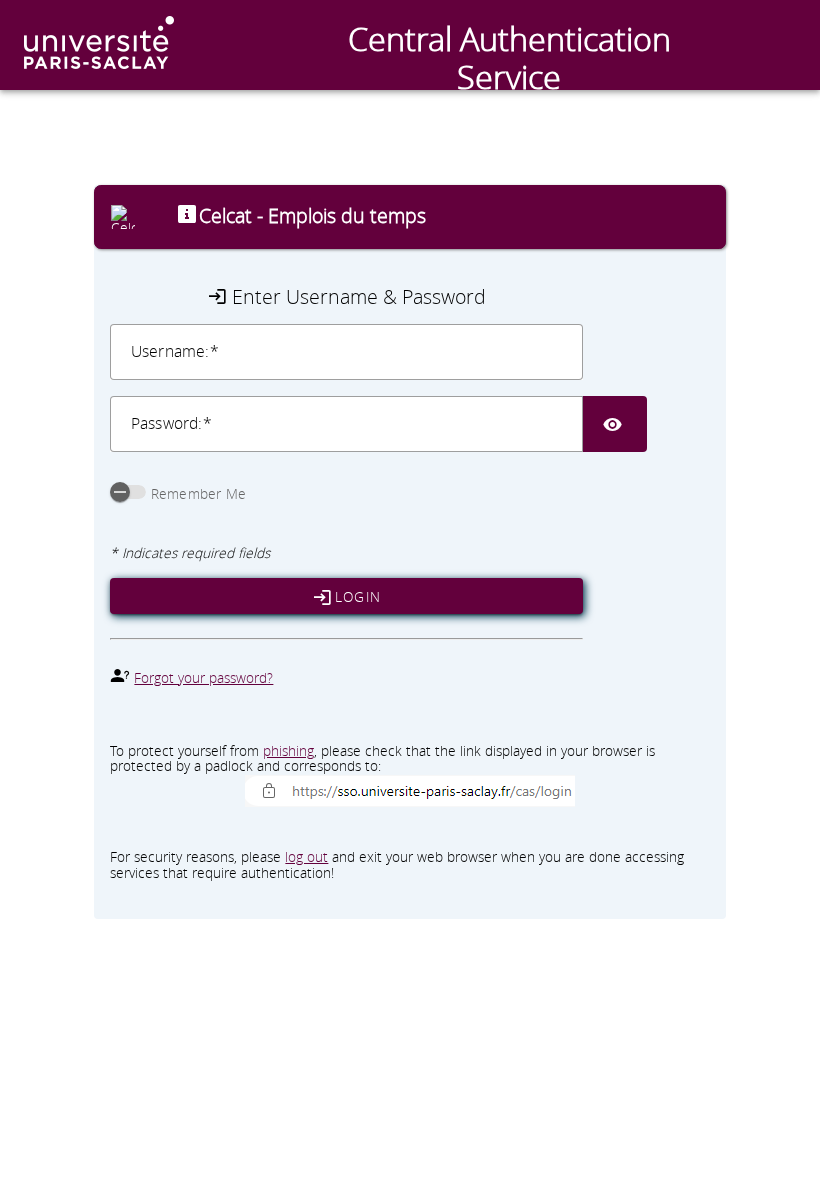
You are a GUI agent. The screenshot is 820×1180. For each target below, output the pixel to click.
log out (306, 857)
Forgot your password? (203, 678)
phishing (288, 751)
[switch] (128, 492)
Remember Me (199, 494)
